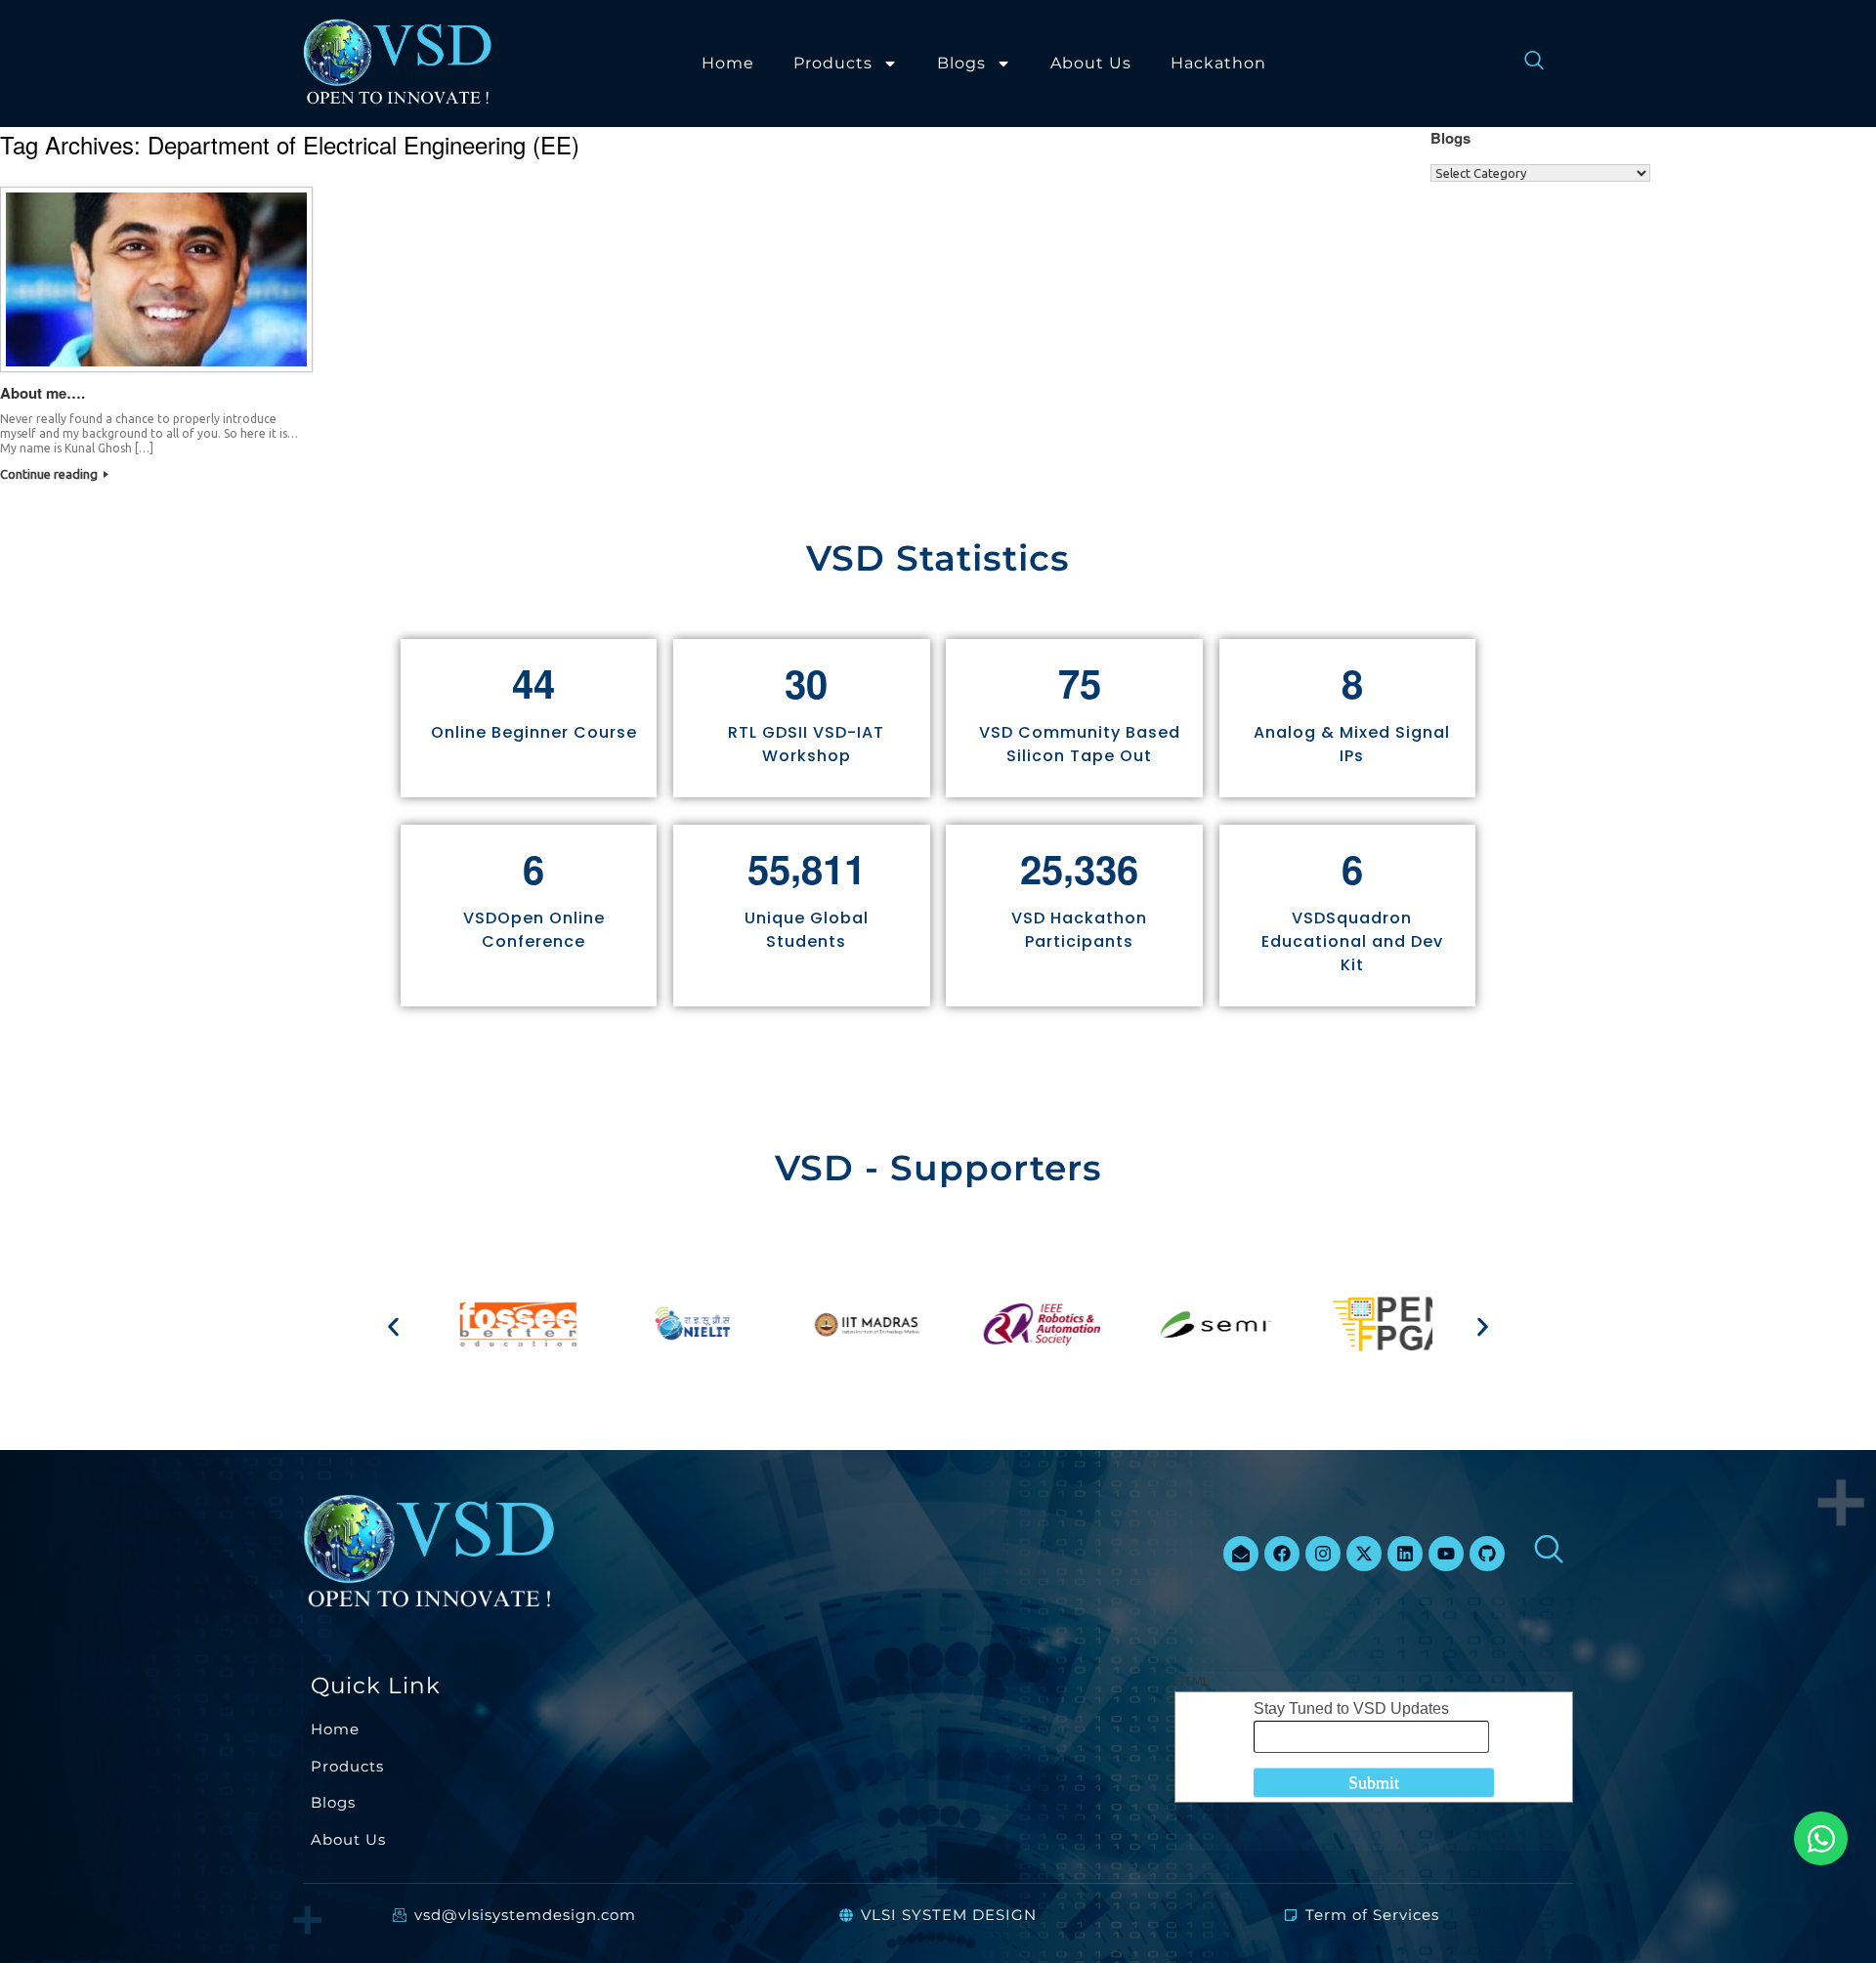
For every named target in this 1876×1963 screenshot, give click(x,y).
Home (728, 63)
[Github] (1487, 1554)
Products (833, 63)
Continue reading (50, 474)
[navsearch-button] (1524, 64)
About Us (1091, 63)
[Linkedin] (1405, 1554)
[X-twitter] (1364, 1554)
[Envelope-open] (1241, 1554)
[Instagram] (1323, 1554)
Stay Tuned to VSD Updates (1351, 1708)
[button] (393, 1327)
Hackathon (1218, 63)
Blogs (961, 63)
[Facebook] (1282, 1554)
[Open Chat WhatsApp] (1821, 1838)
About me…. (43, 393)
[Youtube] (1446, 1554)
